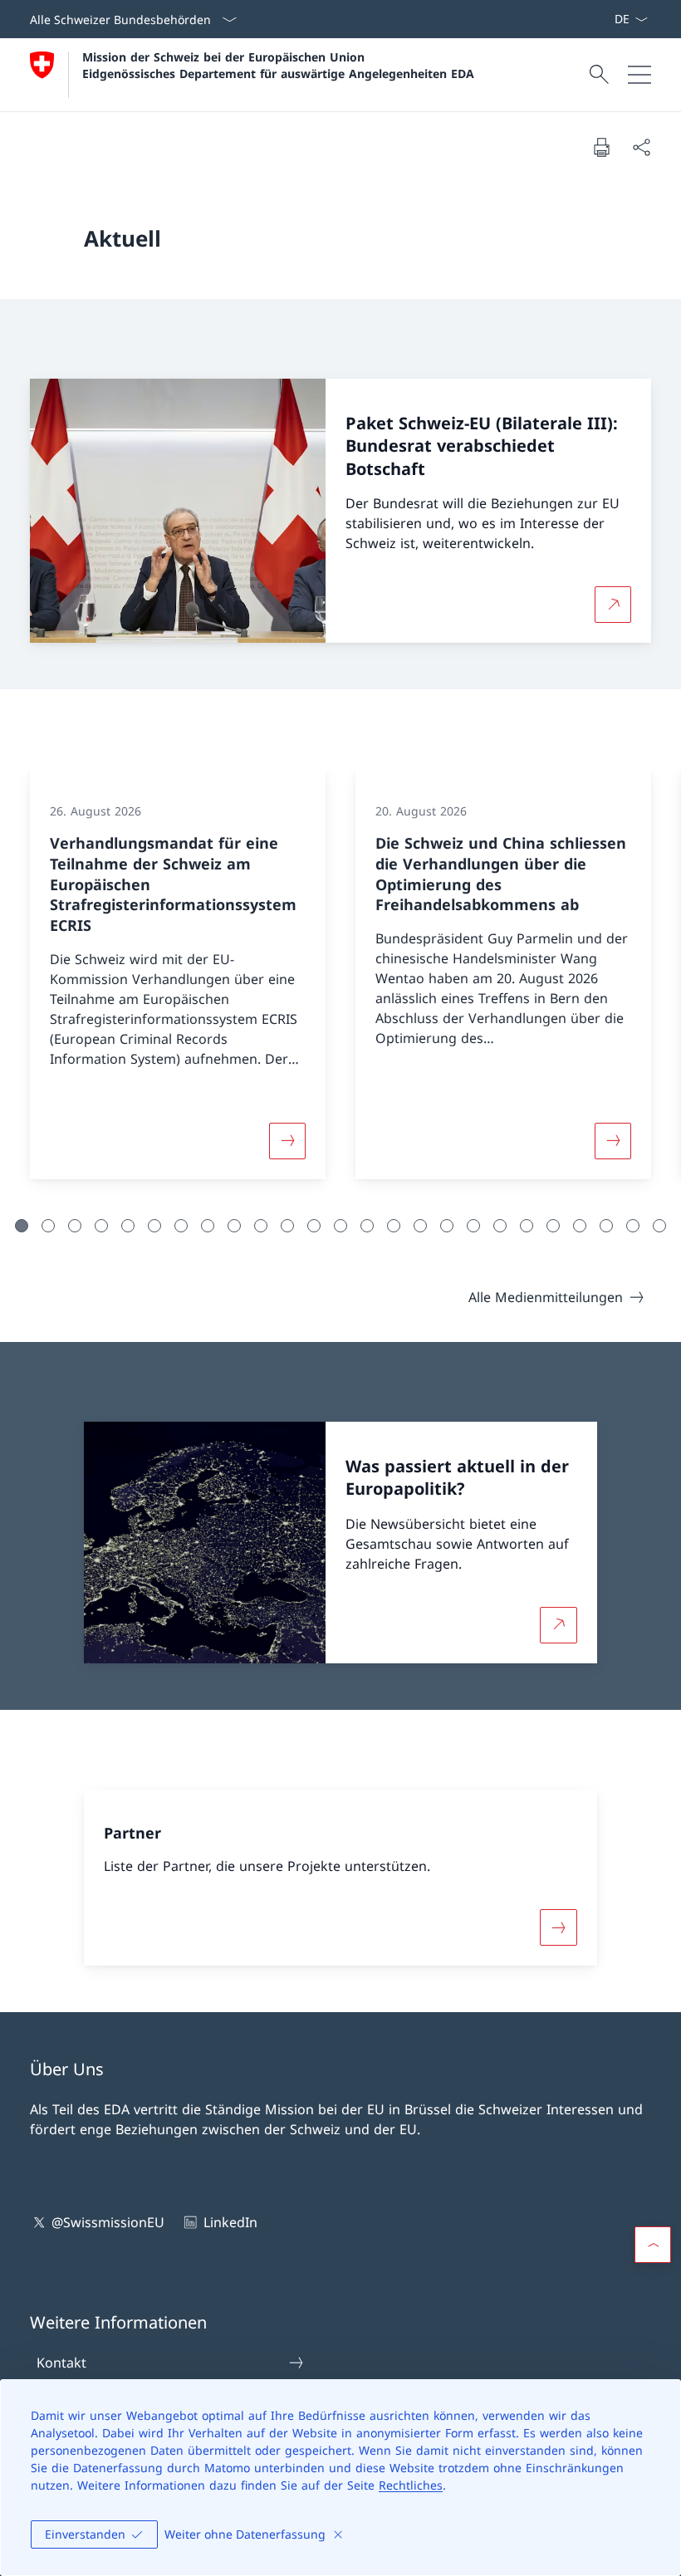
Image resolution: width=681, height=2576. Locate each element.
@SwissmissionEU (108, 2222)
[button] (22, 1226)
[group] (178, 974)
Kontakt (61, 2363)
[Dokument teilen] (641, 147)
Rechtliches (411, 2485)
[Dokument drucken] (601, 147)
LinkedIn (230, 2222)
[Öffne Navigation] (639, 75)
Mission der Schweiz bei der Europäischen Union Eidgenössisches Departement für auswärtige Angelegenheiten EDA (278, 65)
